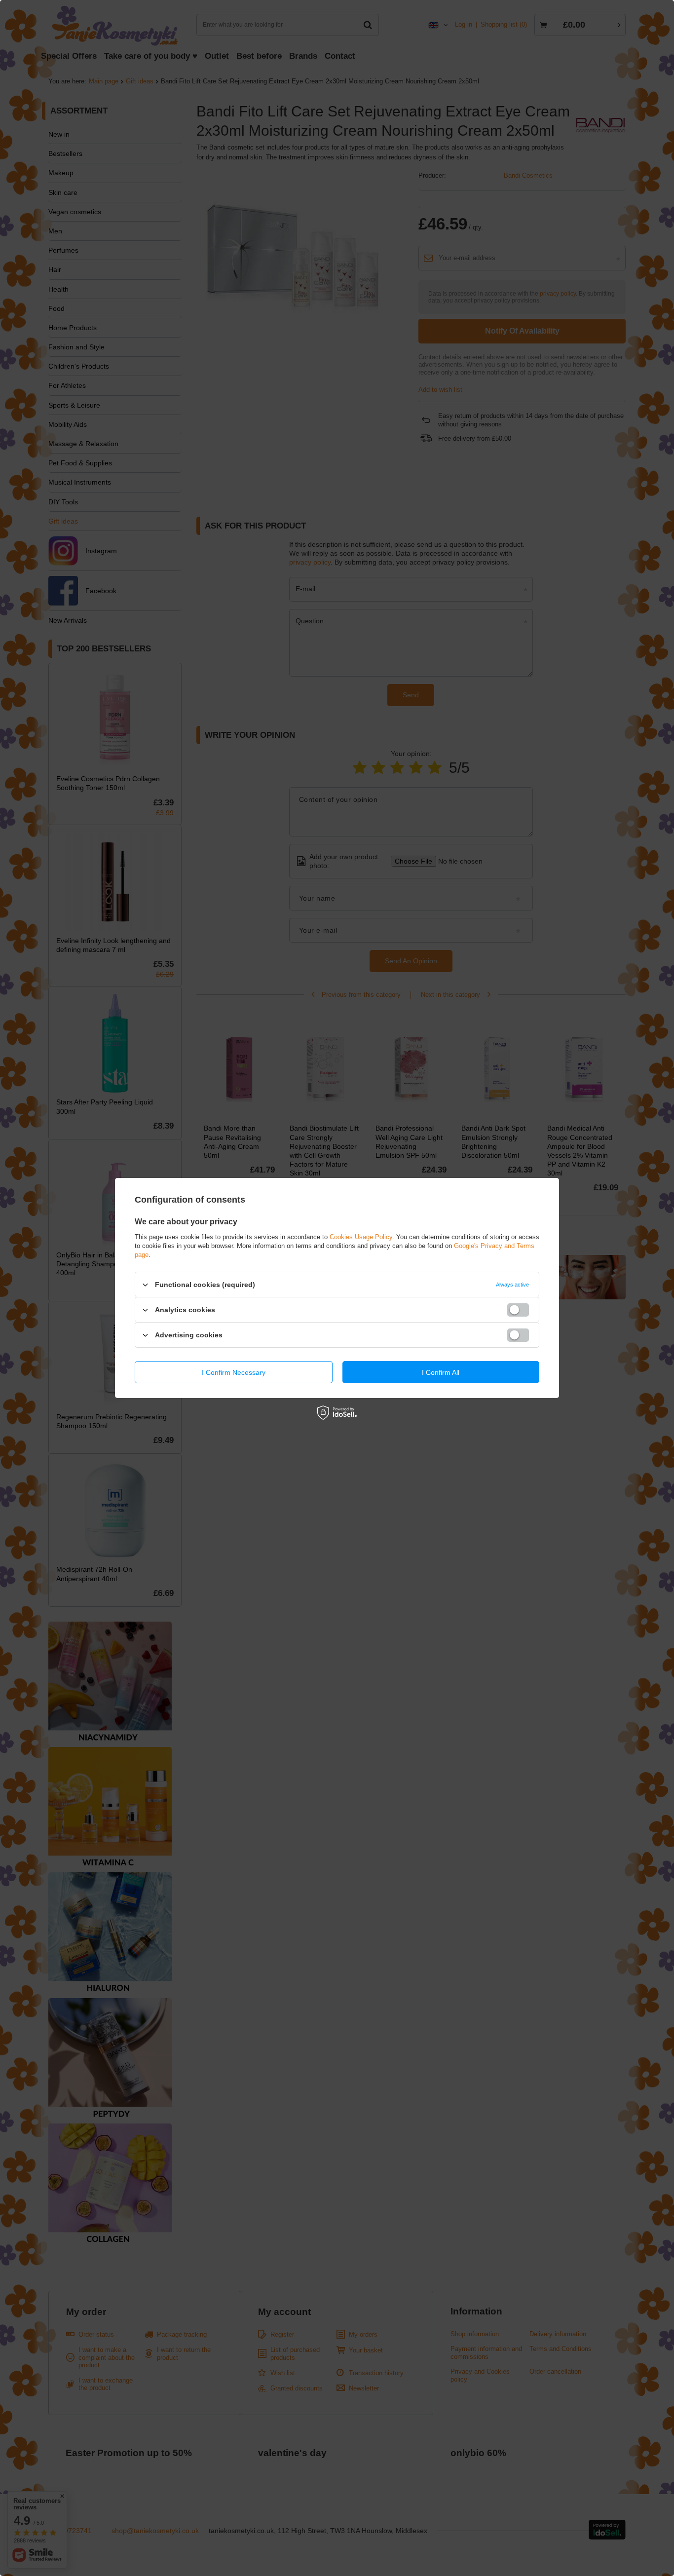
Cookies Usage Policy (361, 1237)
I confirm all (441, 1372)
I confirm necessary (234, 1372)
